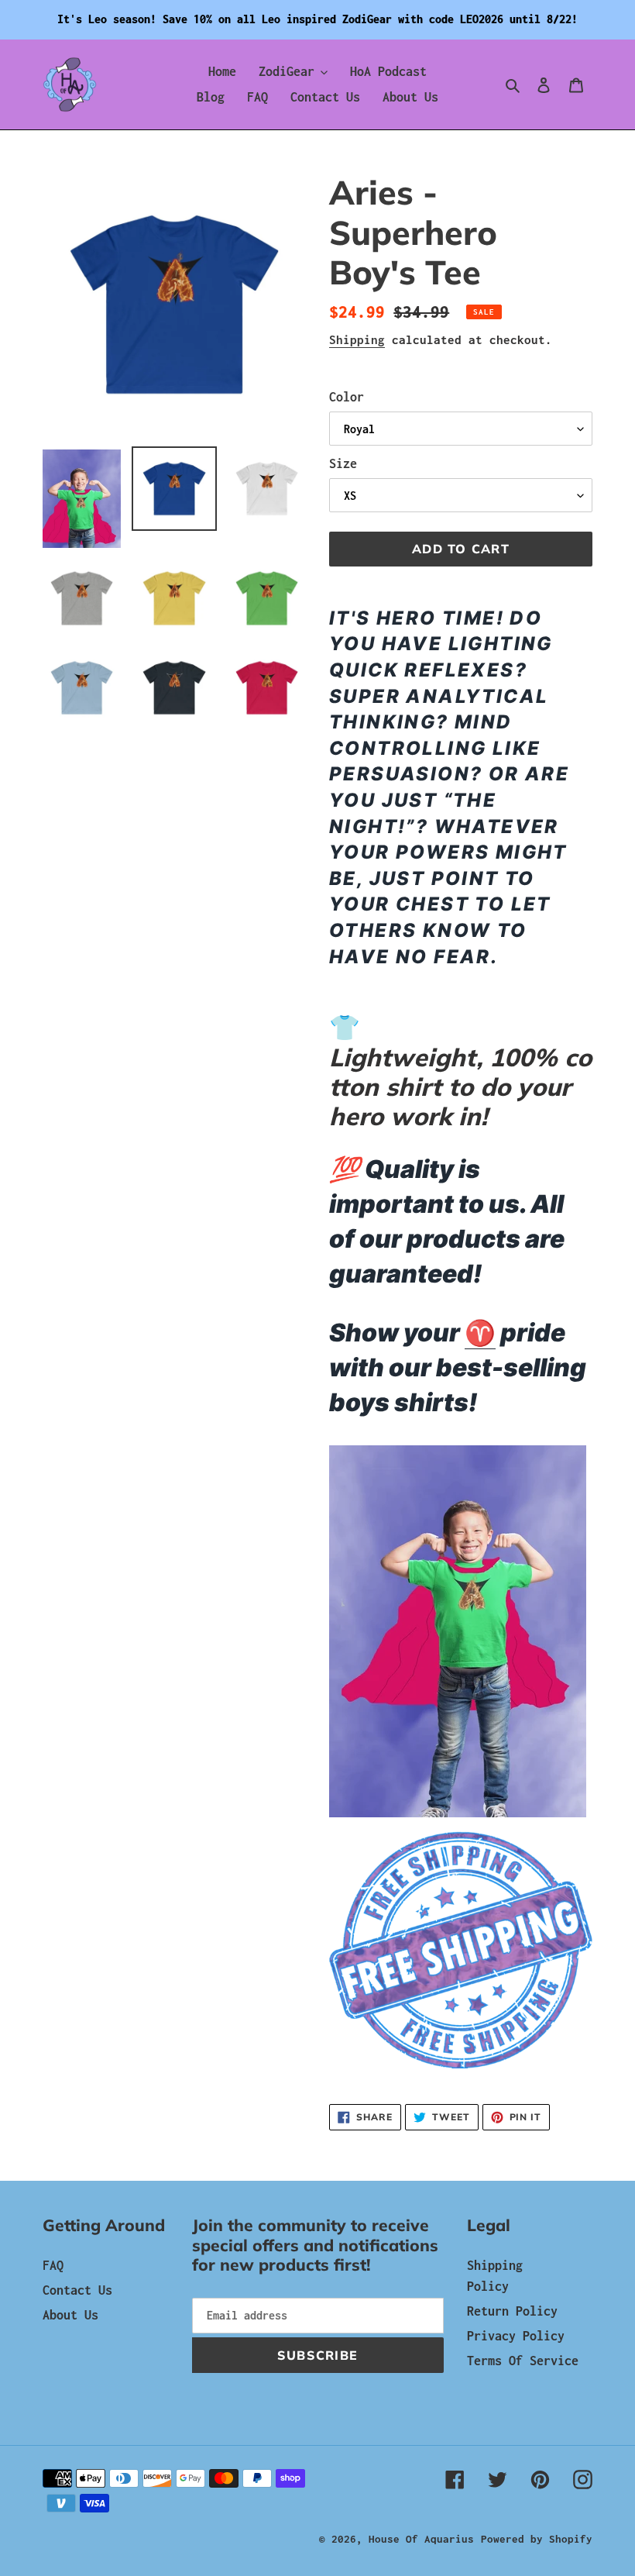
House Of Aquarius (421, 2539)
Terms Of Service (523, 2361)
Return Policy (512, 2311)
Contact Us (77, 2290)
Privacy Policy (516, 2336)
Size (343, 463)
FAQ (53, 2265)
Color (347, 397)
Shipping (357, 339)
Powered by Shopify (537, 2539)
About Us (70, 2315)
